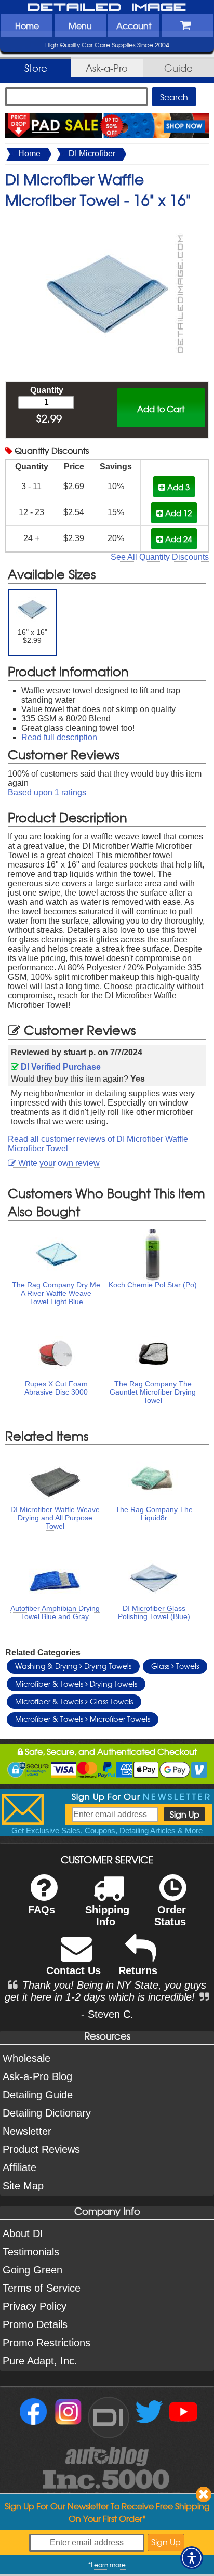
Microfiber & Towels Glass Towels (74, 1701)
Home (27, 25)
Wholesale (26, 2058)
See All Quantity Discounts (160, 557)
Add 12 (177, 513)
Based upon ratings (47, 792)
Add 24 (177, 539)
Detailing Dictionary (47, 2113)
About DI (23, 2233)
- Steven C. (107, 2014)
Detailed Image (107, 8)
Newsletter (27, 2131)
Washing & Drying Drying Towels (73, 1666)
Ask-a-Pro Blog (37, 2076)
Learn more (108, 2565)
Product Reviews (41, 2149)
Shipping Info (107, 1916)
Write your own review (58, 1163)
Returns (138, 1970)
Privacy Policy (35, 2306)
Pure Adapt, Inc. (40, 2361)
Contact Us (73, 1970)
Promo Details (35, 2324)
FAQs (42, 1910)
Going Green (32, 2270)
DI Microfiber (92, 154)
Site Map (23, 2186)
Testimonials (31, 2252)
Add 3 (177, 487)
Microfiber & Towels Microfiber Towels (83, 1719)
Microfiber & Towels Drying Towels (76, 1684)
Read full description (59, 737)
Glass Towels (175, 1666)
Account (134, 25)
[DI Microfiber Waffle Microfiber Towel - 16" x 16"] (107, 221)
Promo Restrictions (46, 2343)
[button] (192, 2558)
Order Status (170, 1916)
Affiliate (19, 2167)
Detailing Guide (38, 2095)
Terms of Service (42, 2288)
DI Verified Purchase (60, 1067)
